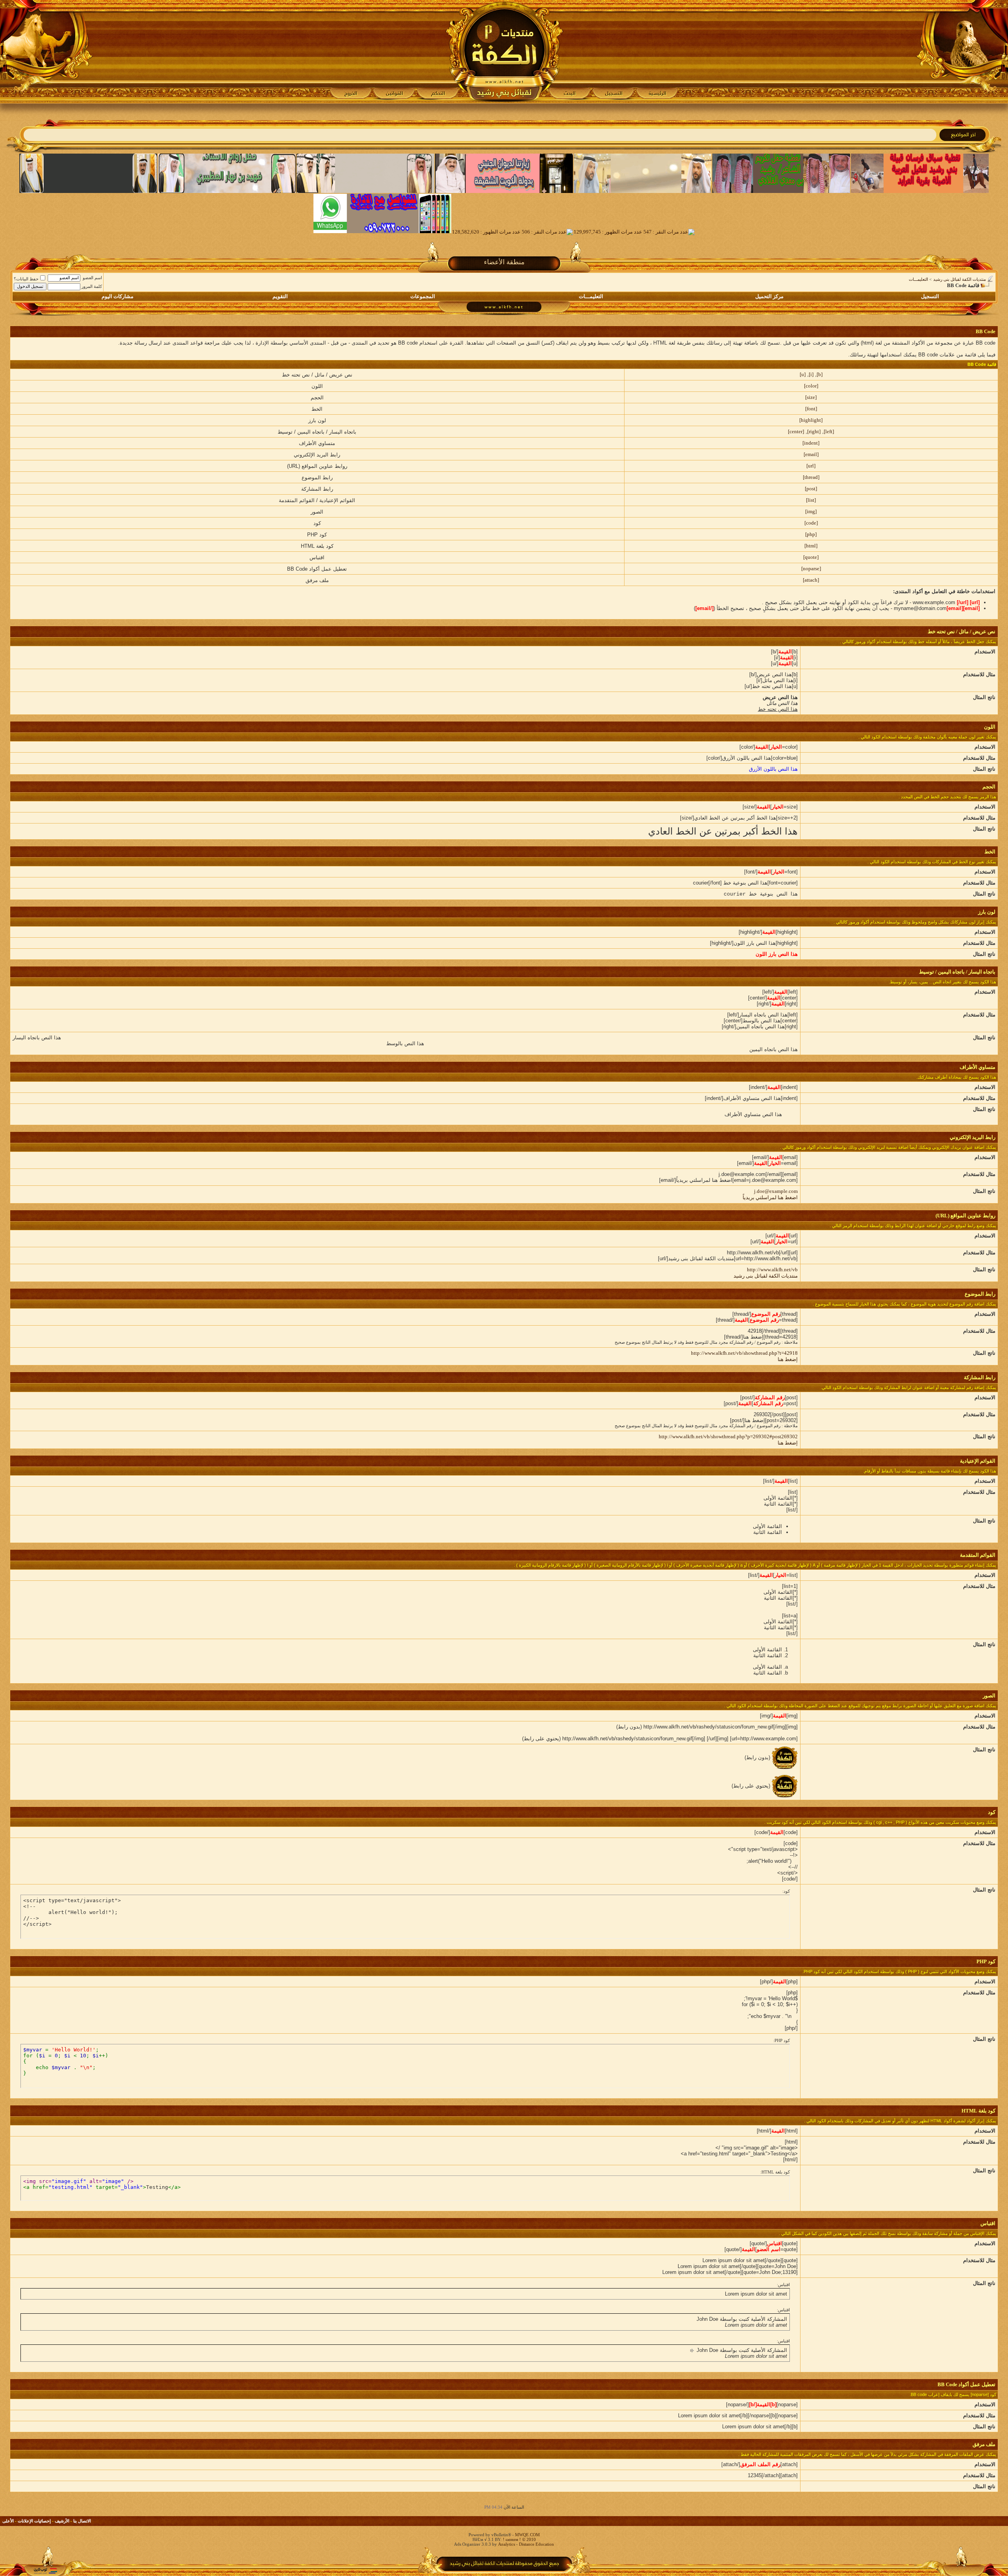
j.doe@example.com (776, 1191)
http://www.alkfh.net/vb (772, 1269)
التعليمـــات (918, 279)
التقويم (280, 296)
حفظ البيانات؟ (26, 279)
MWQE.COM (527, 2535)
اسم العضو (92, 278)
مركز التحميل (769, 296)
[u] (803, 374)
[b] (820, 374)
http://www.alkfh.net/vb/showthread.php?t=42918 (744, 1353)
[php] (811, 534)
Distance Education (536, 2544)
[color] (811, 386)
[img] (811, 511)
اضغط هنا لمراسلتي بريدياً (770, 1197)
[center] (796, 431)
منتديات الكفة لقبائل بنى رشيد (960, 279)
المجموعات (423, 296)
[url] (811, 466)
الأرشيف (62, 2521)
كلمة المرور (92, 286)
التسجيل (930, 296)
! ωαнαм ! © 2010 (519, 2539)
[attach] (811, 580)
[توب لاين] (45, 2571)
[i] (811, 374)
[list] (811, 500)
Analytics (507, 2544)
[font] (811, 409)
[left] (829, 431)
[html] (811, 546)
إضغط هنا (788, 1359)
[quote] (811, 557)
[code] (811, 523)
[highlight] (811, 420)
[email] (811, 454)
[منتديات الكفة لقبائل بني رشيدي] (504, 52)
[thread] (811, 477)
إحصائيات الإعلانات (34, 2521)
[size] (811, 397)
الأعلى (8, 2521)
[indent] (811, 443)
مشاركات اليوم (118, 296)
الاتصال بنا (82, 2521)
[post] (811, 489)
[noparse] (811, 568)
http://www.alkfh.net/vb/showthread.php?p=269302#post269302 (728, 1436)
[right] (814, 431)
